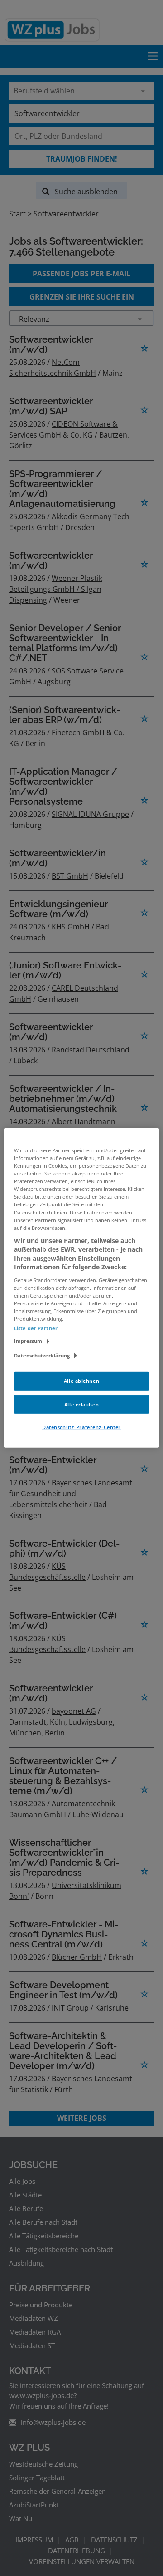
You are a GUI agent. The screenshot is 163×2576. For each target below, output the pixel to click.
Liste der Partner (36, 1328)
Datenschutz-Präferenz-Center (81, 1427)
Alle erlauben (81, 1404)
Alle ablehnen (81, 1380)
